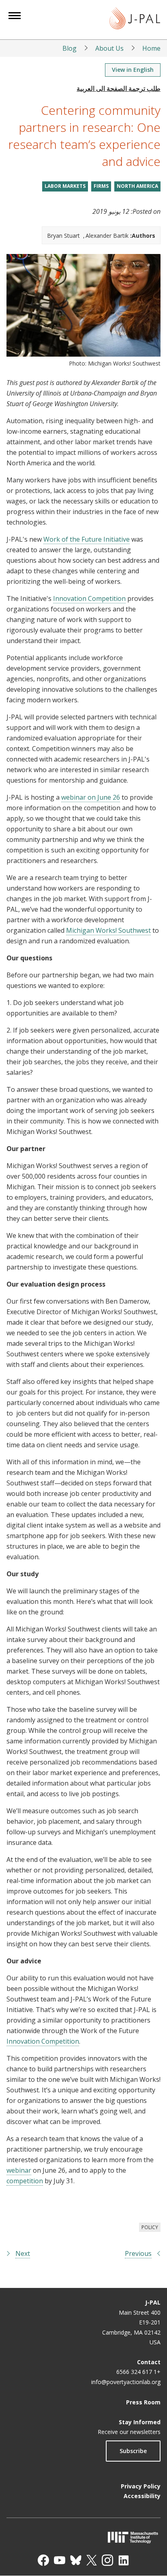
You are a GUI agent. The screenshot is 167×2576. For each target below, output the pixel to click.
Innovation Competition (89, 598)
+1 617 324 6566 (138, 2372)
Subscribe (133, 2451)
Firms (101, 186)
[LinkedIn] (124, 2560)
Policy (150, 2227)
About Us (109, 48)
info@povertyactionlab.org (126, 2382)
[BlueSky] (76, 2560)
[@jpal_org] (107, 2560)
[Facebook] (43, 2560)
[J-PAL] (135, 20)
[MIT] (83, 2537)
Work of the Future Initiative (87, 539)
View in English (133, 70)
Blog (70, 48)
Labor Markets (65, 186)
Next (23, 2253)
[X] (92, 2560)
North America (137, 186)
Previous (138, 2253)
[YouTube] (60, 2560)
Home (151, 48)
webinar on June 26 (91, 797)
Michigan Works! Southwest (108, 930)
